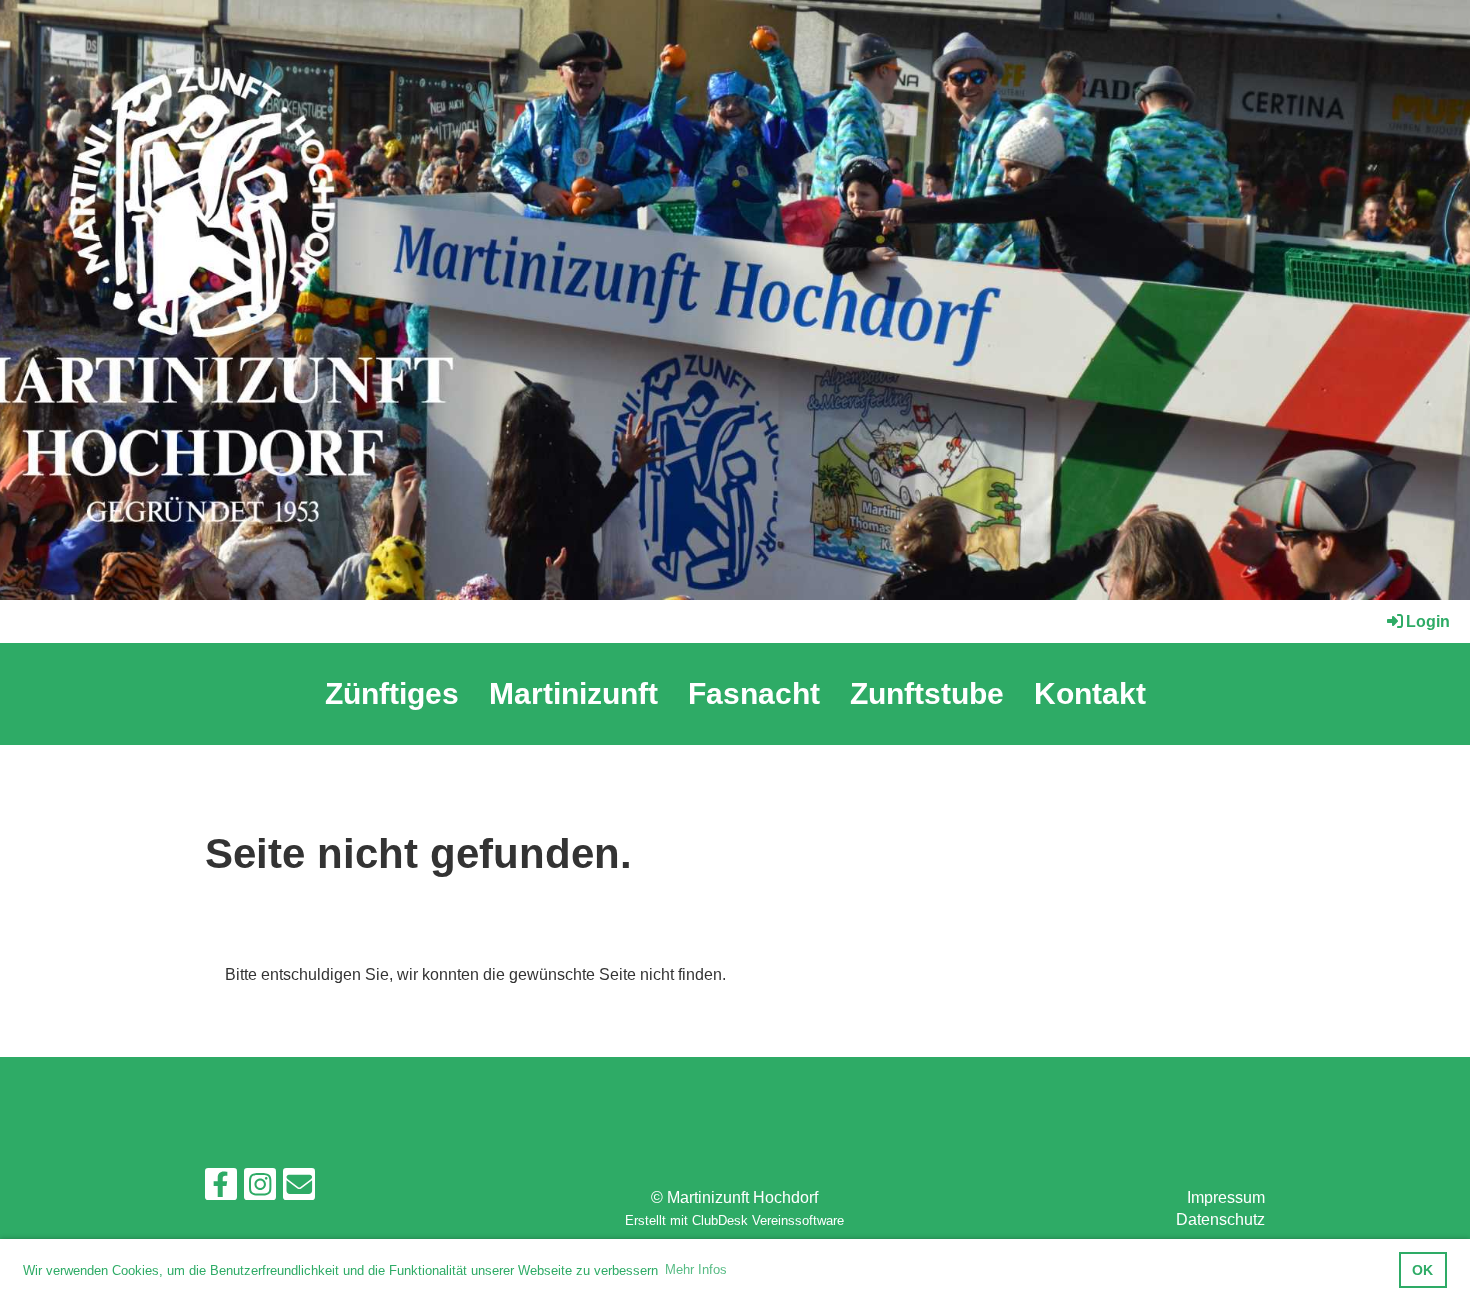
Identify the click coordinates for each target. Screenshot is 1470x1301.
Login (1428, 621)
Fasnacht (754, 693)
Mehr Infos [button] (696, 1269)
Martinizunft (573, 693)
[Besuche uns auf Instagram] (260, 1189)
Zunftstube (927, 693)
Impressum (1226, 1197)
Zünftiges (392, 693)
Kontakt (1090, 693)
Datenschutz (1220, 1219)
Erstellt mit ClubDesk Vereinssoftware (734, 1220)
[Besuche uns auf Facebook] (221, 1189)
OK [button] (1422, 1270)
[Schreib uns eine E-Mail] (299, 1189)
